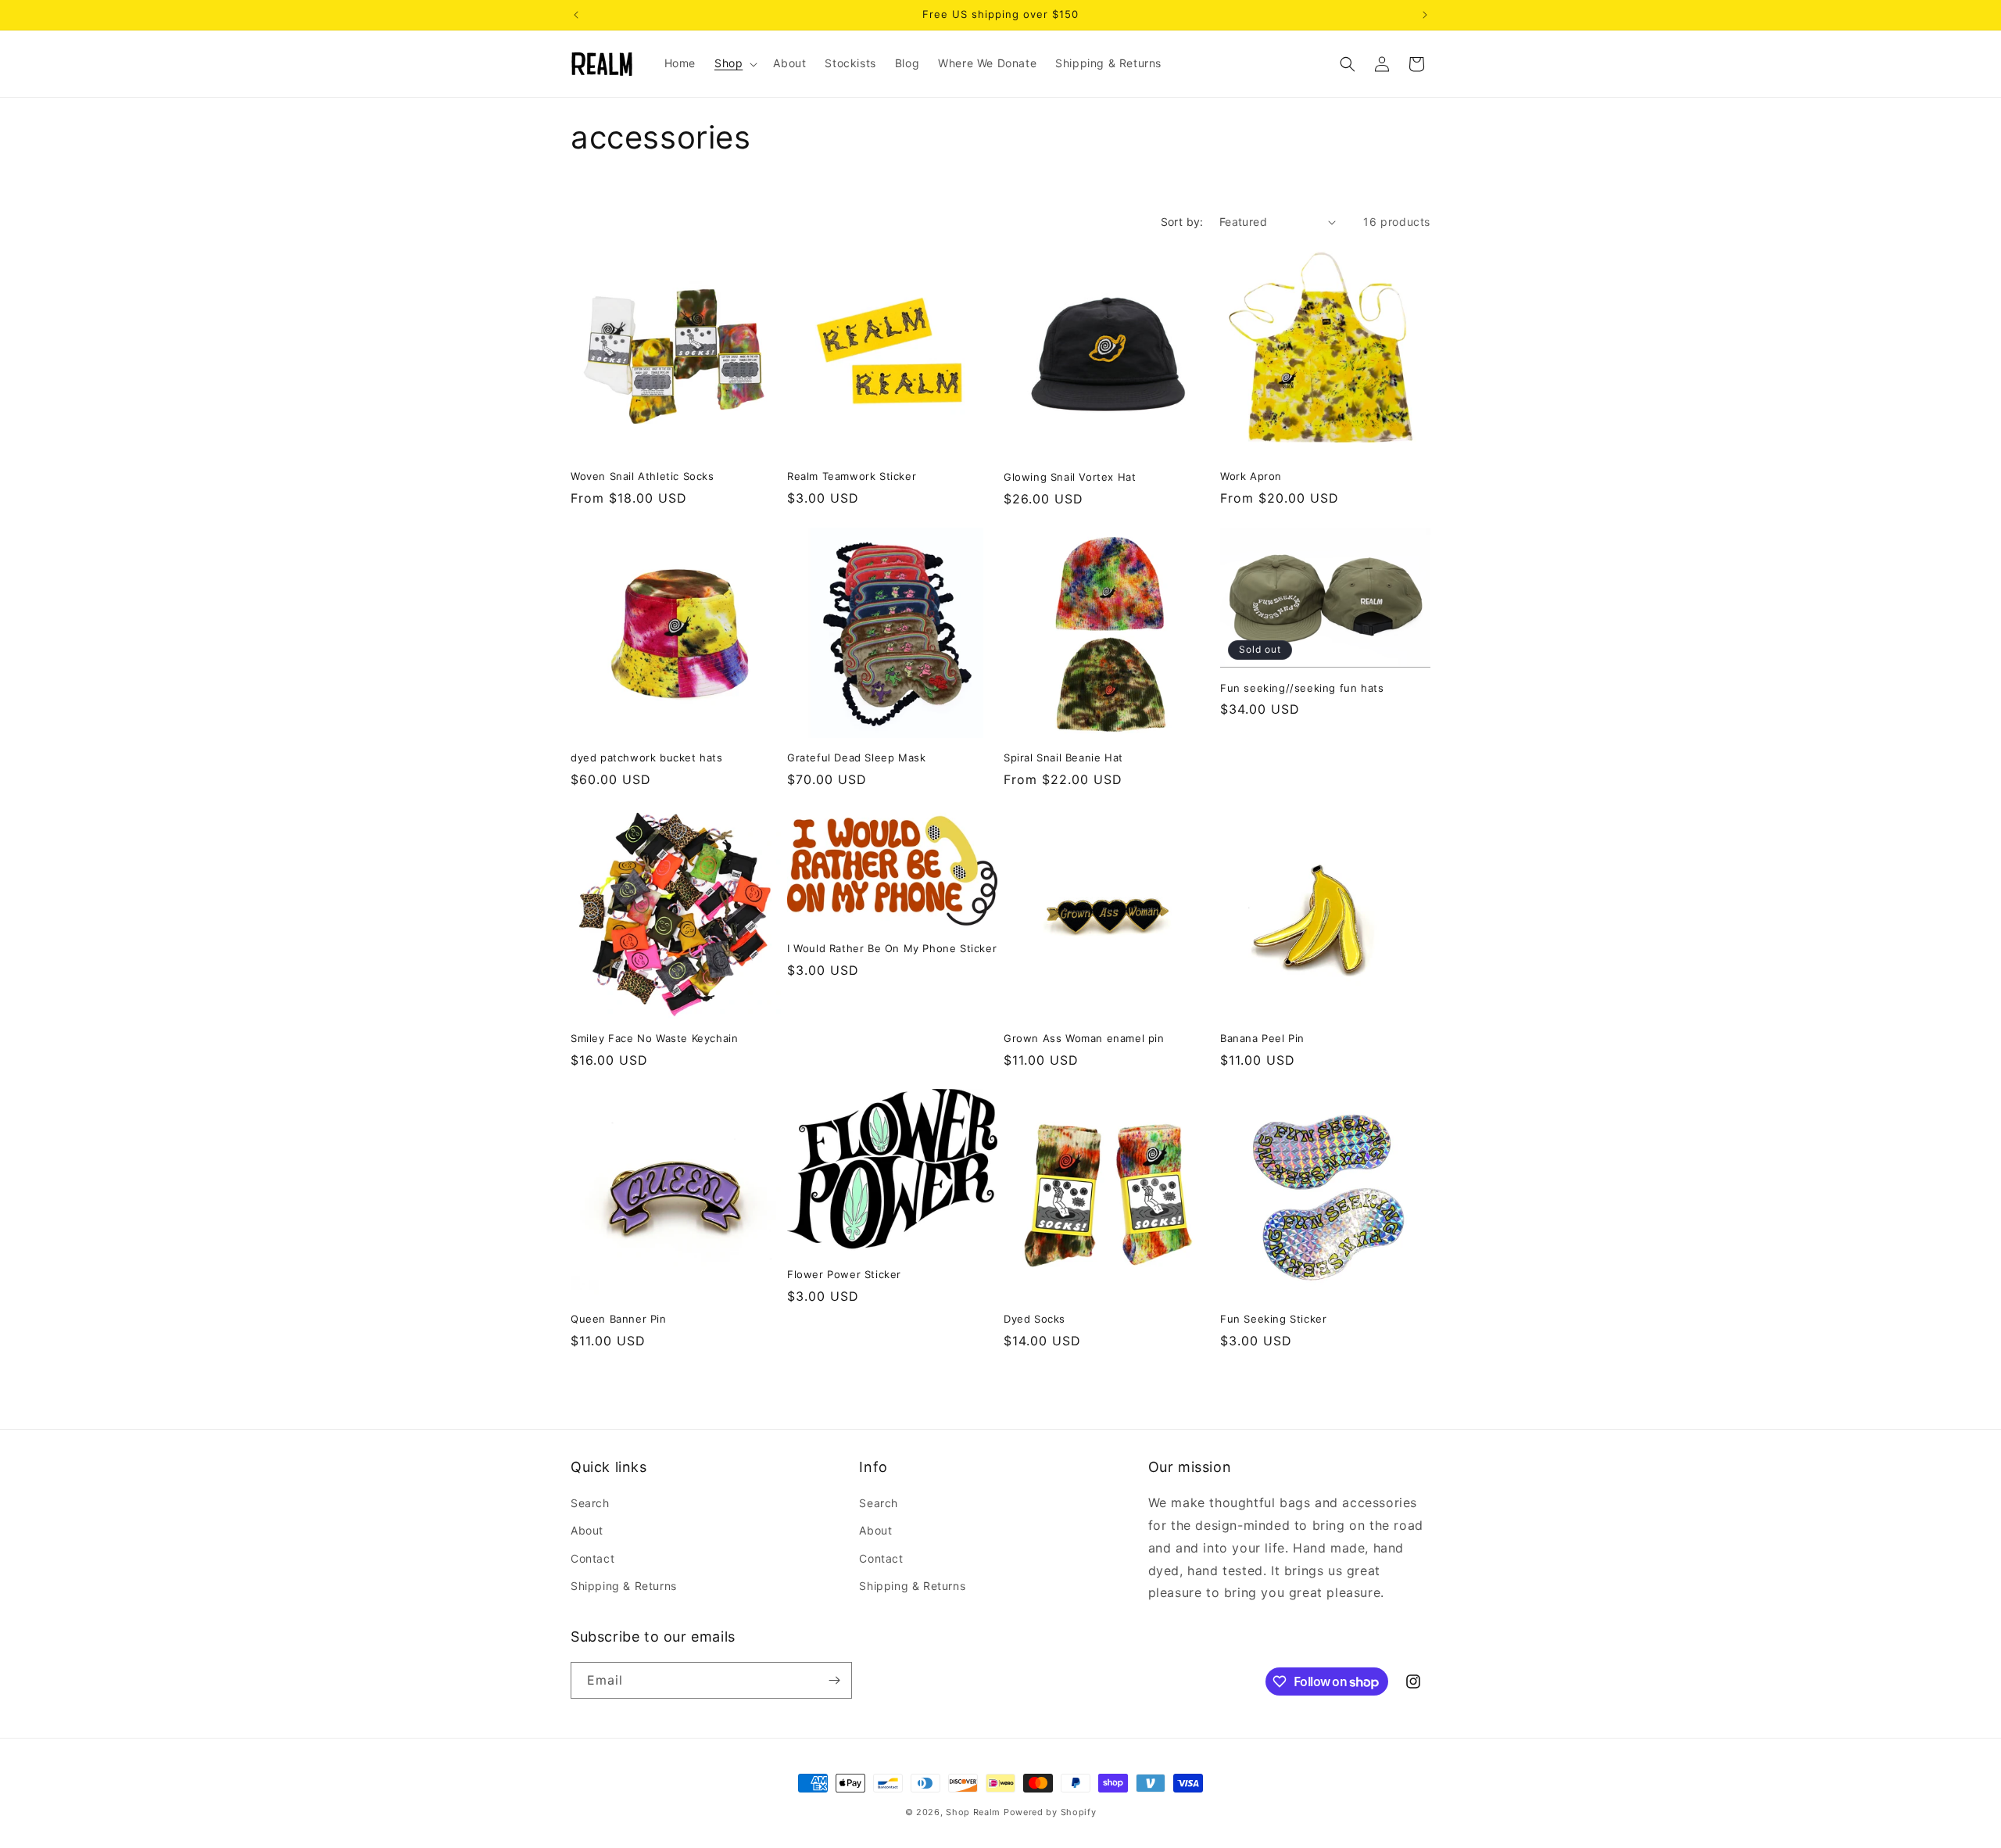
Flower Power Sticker (844, 1274)
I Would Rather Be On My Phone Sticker (892, 948)
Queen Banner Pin (619, 1319)
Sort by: (1182, 222)
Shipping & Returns (624, 1586)
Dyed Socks (1035, 1319)
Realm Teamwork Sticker (852, 476)
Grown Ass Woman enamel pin (1084, 1038)
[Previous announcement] (576, 15)
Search (590, 1503)
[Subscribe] (834, 1680)
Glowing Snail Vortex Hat (1070, 477)
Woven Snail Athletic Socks (643, 476)
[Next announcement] (1425, 15)
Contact (592, 1558)
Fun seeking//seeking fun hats (1302, 688)
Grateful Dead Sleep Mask (856, 757)
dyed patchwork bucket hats (647, 757)
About (587, 1530)
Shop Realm (973, 1812)
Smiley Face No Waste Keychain (654, 1038)
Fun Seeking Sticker (1273, 1319)
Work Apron (1251, 476)
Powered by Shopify (1050, 1812)
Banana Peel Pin (1262, 1038)
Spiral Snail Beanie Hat (1063, 757)
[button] (734, 63)
